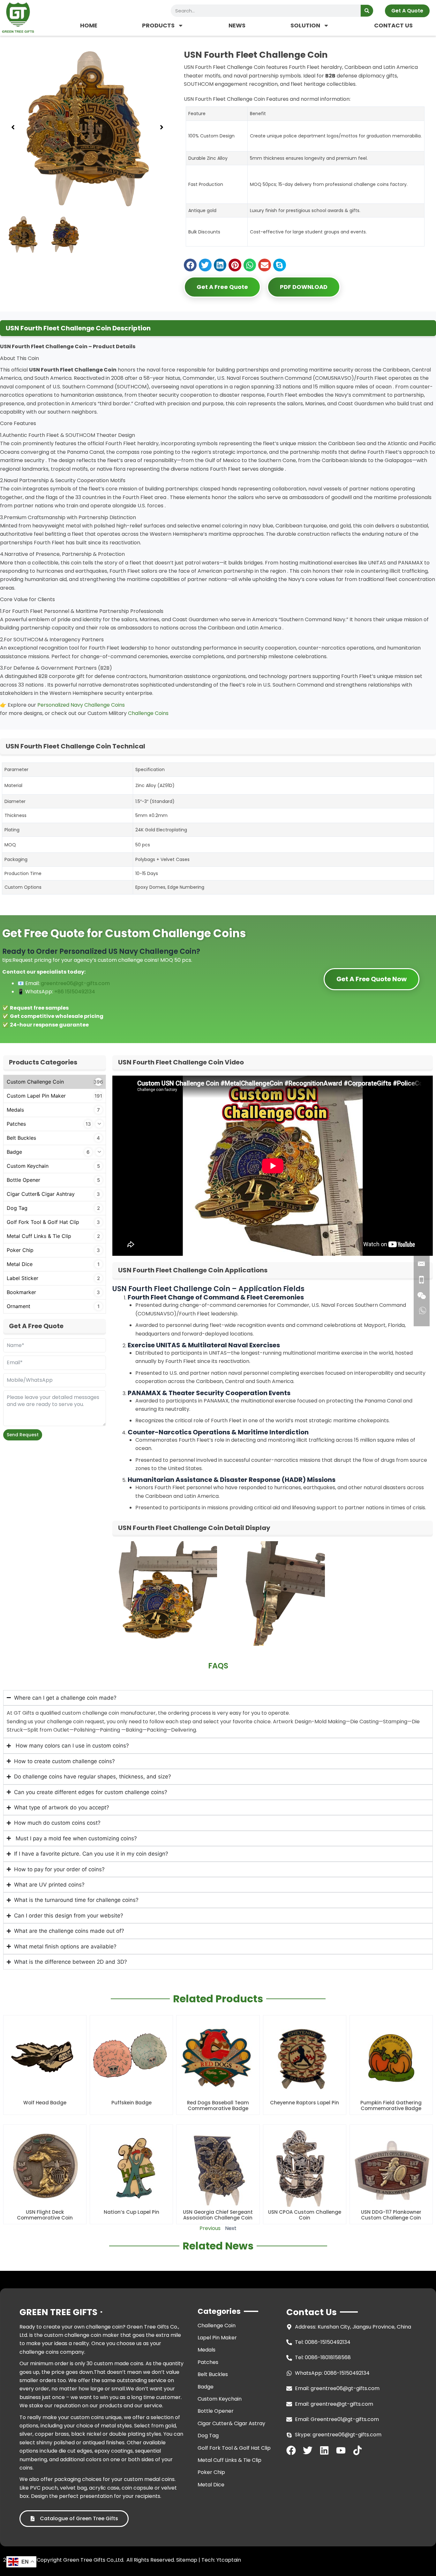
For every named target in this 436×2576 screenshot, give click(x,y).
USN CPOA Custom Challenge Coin (305, 2215)
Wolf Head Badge (45, 2103)
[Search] (367, 11)
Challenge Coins (148, 713)
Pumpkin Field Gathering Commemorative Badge (391, 2105)
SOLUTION (305, 25)
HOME (89, 25)
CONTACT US (393, 25)
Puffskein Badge (132, 2103)
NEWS (237, 25)
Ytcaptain (229, 2560)
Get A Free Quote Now (372, 979)
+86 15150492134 (75, 992)
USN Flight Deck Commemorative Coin (45, 2215)
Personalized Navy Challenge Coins (81, 705)
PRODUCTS (158, 25)
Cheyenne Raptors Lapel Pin (304, 2103)
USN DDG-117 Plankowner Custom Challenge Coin (391, 2215)
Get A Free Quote (222, 287)
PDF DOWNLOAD (304, 287)
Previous (210, 2228)
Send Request (23, 1435)
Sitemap (187, 2560)
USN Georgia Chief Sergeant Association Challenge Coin (218, 2215)
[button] (13, 127)
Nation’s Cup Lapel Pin (132, 2212)
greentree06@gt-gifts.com (75, 983)
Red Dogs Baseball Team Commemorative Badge (218, 2105)
